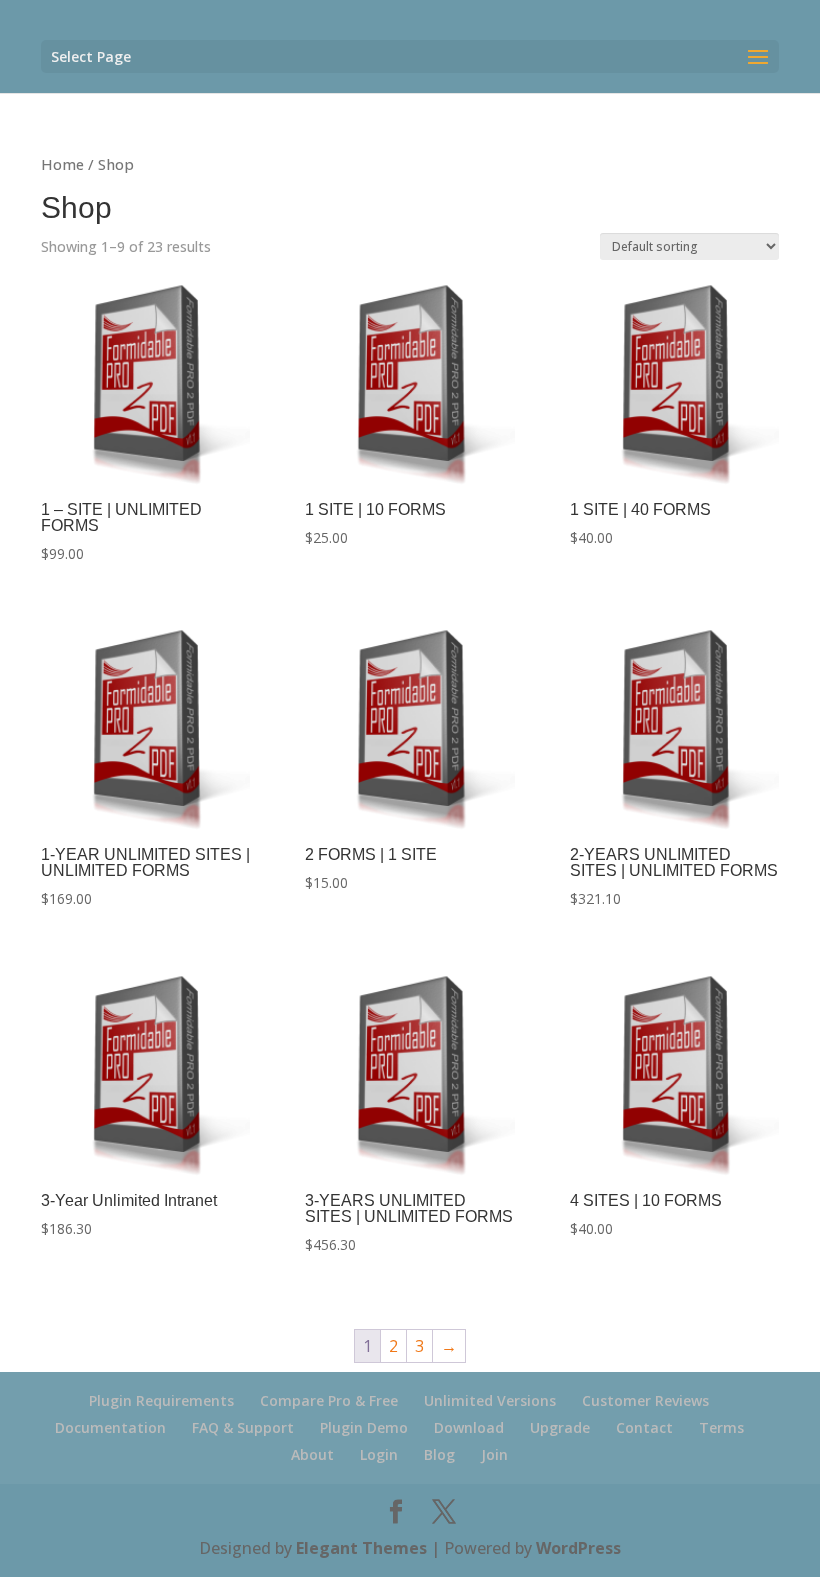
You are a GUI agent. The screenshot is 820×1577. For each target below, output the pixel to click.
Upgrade (560, 1427)
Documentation (110, 1427)
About (312, 1454)
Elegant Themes (361, 1548)
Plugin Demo (364, 1427)
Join (494, 1454)
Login (379, 1454)
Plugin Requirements (161, 1400)
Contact (644, 1427)
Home (62, 164)
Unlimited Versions (490, 1400)
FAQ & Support (243, 1427)
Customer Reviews (645, 1400)
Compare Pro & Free (329, 1400)
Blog (439, 1454)
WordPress (578, 1548)
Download (469, 1427)
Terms (721, 1427)
